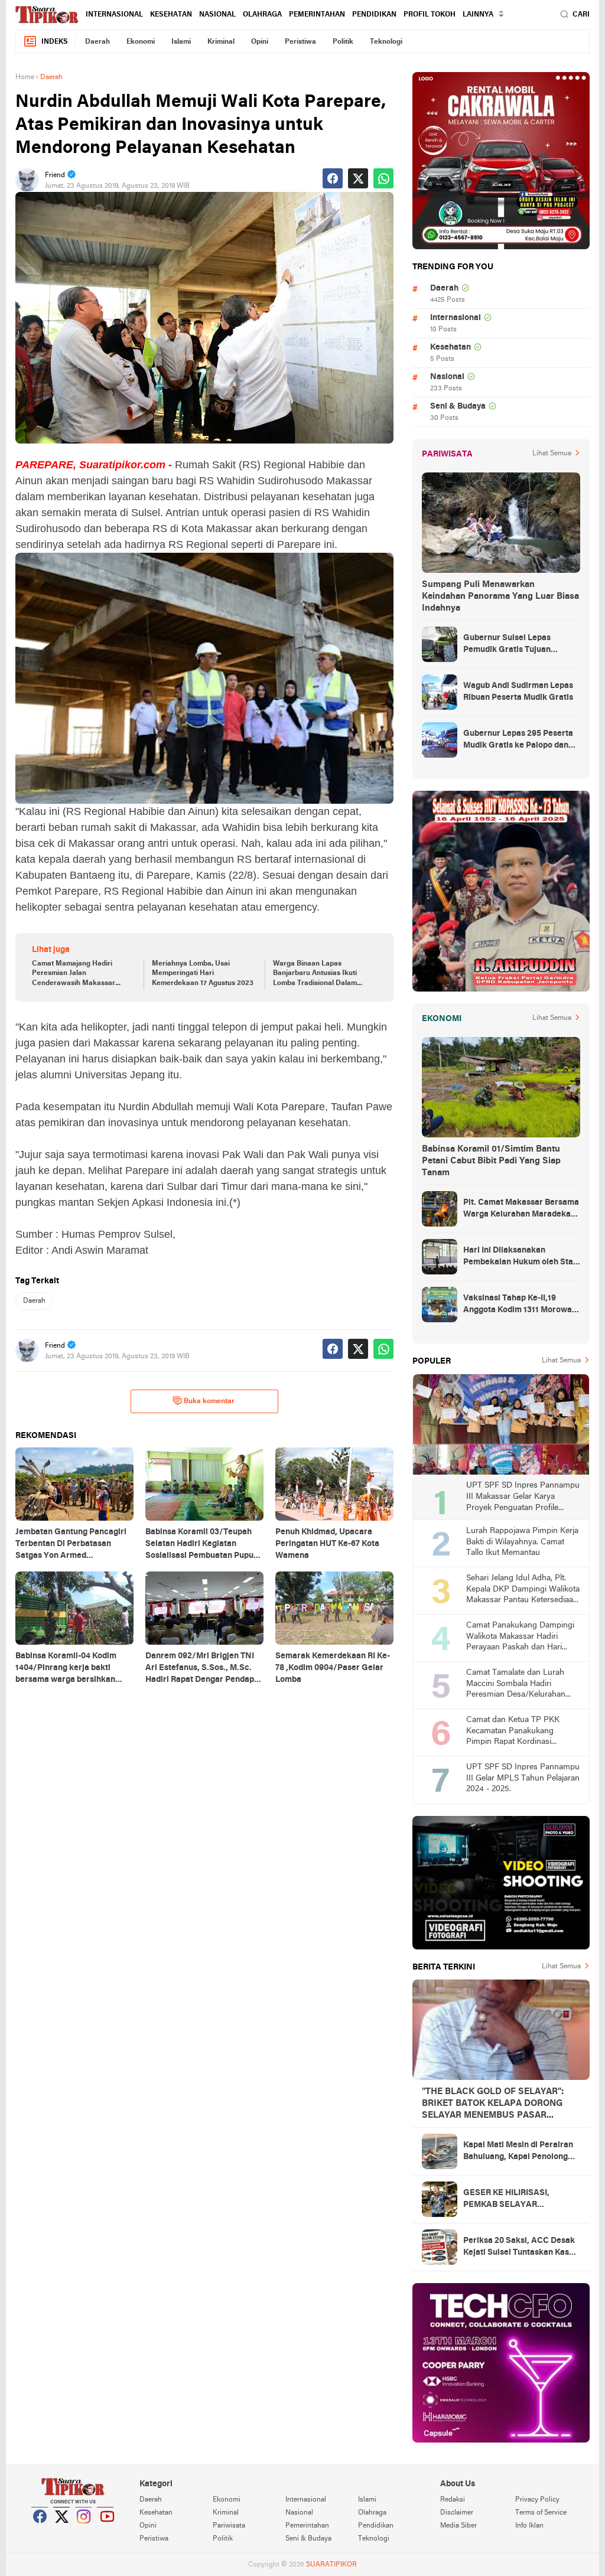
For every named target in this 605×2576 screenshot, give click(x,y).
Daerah (97, 42)
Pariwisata (229, 2526)
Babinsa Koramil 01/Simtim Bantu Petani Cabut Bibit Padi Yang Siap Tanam (491, 1161)
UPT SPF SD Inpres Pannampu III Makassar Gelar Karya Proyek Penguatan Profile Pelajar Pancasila (523, 1497)
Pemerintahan (317, 15)
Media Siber (458, 2526)
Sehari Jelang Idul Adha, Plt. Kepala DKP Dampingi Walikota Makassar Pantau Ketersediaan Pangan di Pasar (523, 1590)
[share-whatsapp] (383, 178)
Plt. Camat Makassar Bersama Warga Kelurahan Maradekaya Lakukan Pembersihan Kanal (521, 1209)
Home (25, 77)
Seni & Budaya (458, 407)
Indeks (55, 42)
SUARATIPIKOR (331, 2565)
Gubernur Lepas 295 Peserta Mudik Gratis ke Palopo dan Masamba (518, 741)
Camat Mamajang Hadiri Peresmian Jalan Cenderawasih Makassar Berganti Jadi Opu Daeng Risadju (74, 974)
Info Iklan (529, 2526)
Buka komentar (209, 1401)
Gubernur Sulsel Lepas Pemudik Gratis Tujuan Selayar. (507, 645)
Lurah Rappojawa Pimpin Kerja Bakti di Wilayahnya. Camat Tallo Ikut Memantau (522, 1542)
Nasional (217, 15)
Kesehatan (171, 15)
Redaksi (453, 2500)
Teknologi (386, 42)
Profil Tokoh (430, 15)
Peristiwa (300, 42)
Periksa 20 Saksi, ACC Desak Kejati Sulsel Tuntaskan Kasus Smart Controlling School (521, 2248)
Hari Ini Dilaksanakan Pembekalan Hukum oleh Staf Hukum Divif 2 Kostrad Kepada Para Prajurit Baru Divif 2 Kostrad (521, 1257)
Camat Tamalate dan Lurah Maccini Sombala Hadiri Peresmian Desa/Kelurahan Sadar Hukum (516, 1685)
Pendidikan (374, 15)
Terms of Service (541, 2513)
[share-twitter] (358, 178)
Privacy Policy (537, 2500)
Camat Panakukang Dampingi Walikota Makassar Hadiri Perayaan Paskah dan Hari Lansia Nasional (520, 1637)
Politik (343, 42)
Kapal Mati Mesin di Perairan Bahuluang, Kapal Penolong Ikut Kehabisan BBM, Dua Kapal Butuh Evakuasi (518, 2152)
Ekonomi (141, 42)
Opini (260, 42)
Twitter (62, 2531)
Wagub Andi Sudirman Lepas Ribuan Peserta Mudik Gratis (518, 692)
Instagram (84, 2531)
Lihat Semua (552, 454)
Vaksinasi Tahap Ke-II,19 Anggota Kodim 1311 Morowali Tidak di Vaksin (520, 1305)
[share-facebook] (333, 178)
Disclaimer (457, 2513)
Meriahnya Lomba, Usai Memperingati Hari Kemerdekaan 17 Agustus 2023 (203, 974)
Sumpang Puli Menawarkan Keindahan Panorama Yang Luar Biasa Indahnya (500, 596)
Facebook (40, 2531)
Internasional (114, 15)
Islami (181, 42)
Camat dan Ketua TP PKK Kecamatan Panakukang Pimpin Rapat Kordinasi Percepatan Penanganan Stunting (513, 1732)
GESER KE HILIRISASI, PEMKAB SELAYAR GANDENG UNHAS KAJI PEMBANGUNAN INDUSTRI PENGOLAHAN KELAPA (517, 2200)
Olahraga (262, 15)
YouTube (106, 2531)
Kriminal (221, 42)
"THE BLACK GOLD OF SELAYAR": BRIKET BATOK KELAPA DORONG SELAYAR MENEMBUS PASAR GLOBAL (493, 2104)
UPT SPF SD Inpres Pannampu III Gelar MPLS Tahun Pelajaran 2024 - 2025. (523, 1778)
